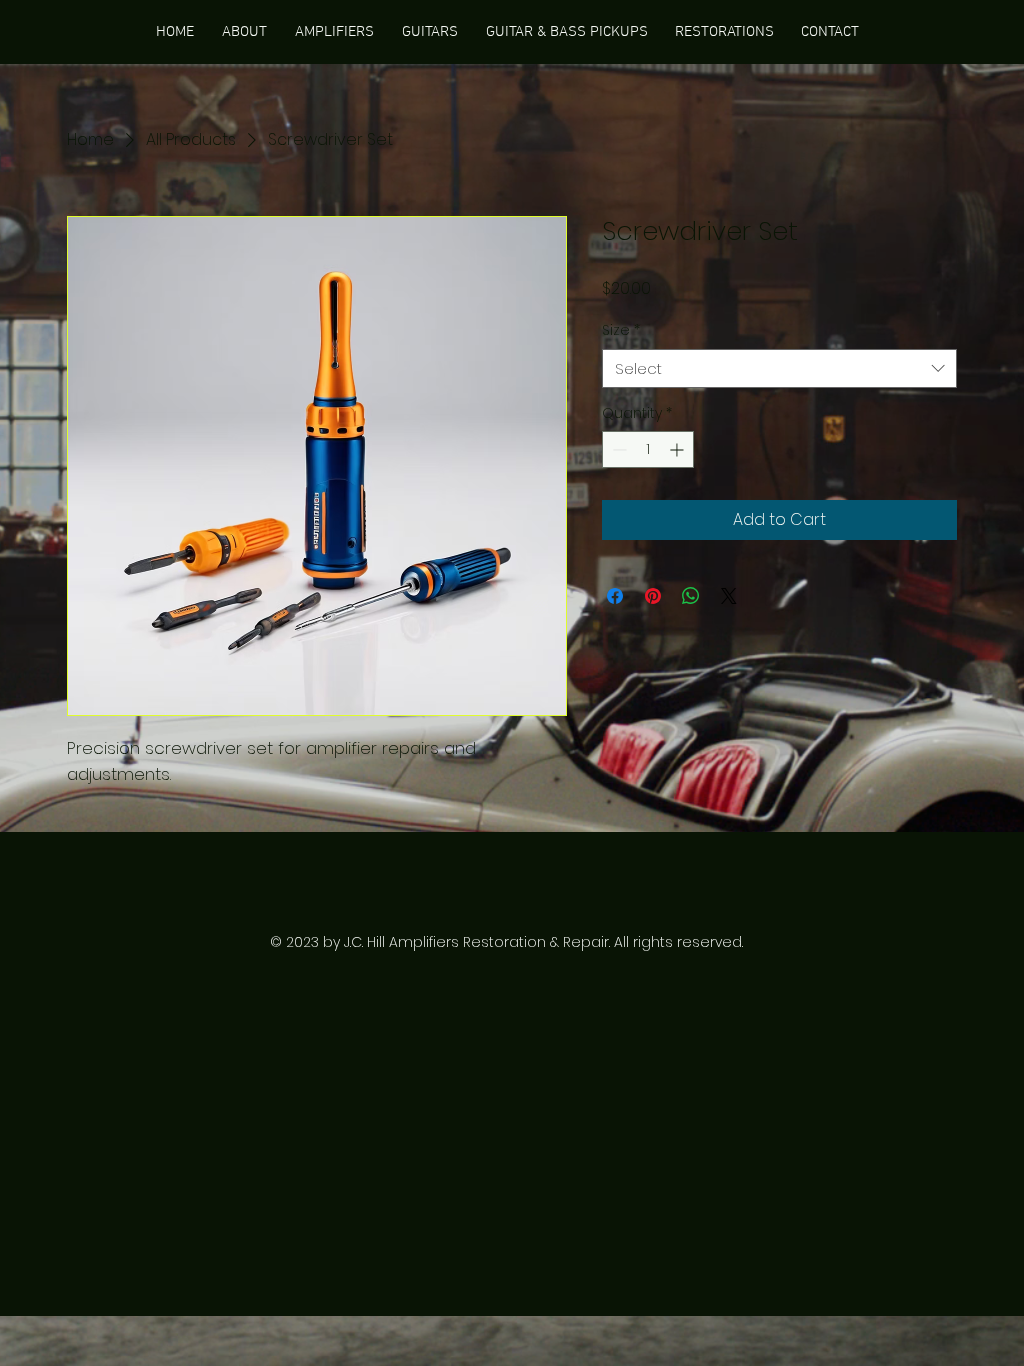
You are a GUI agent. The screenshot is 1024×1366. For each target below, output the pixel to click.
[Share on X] (729, 596)
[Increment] (678, 449)
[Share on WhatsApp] (691, 596)
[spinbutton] (648, 449)
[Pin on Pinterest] (653, 596)
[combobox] (779, 368)
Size (621, 330)
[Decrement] (617, 449)
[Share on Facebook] (615, 596)
